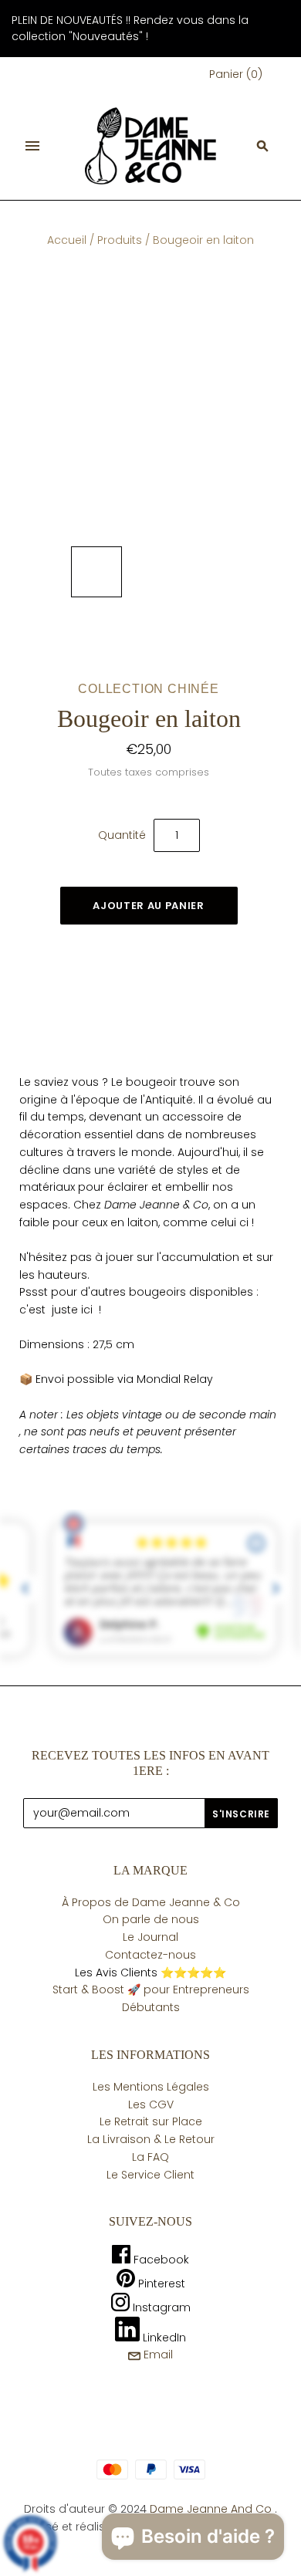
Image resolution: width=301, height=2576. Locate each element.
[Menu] (32, 146)
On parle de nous (151, 1919)
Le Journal (150, 1937)
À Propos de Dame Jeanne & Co (151, 1902)
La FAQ (150, 2157)
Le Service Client (150, 2175)
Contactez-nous (150, 1955)
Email (157, 2355)
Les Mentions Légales (151, 2087)
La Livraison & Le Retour (151, 2139)
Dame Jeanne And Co (211, 2509)
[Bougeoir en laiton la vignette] (96, 572)
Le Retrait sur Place (151, 2121)
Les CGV (151, 2104)
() (236, 74)
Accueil (67, 240)
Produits (120, 240)
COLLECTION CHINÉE (149, 689)
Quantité (122, 835)
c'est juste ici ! (60, 1310)
